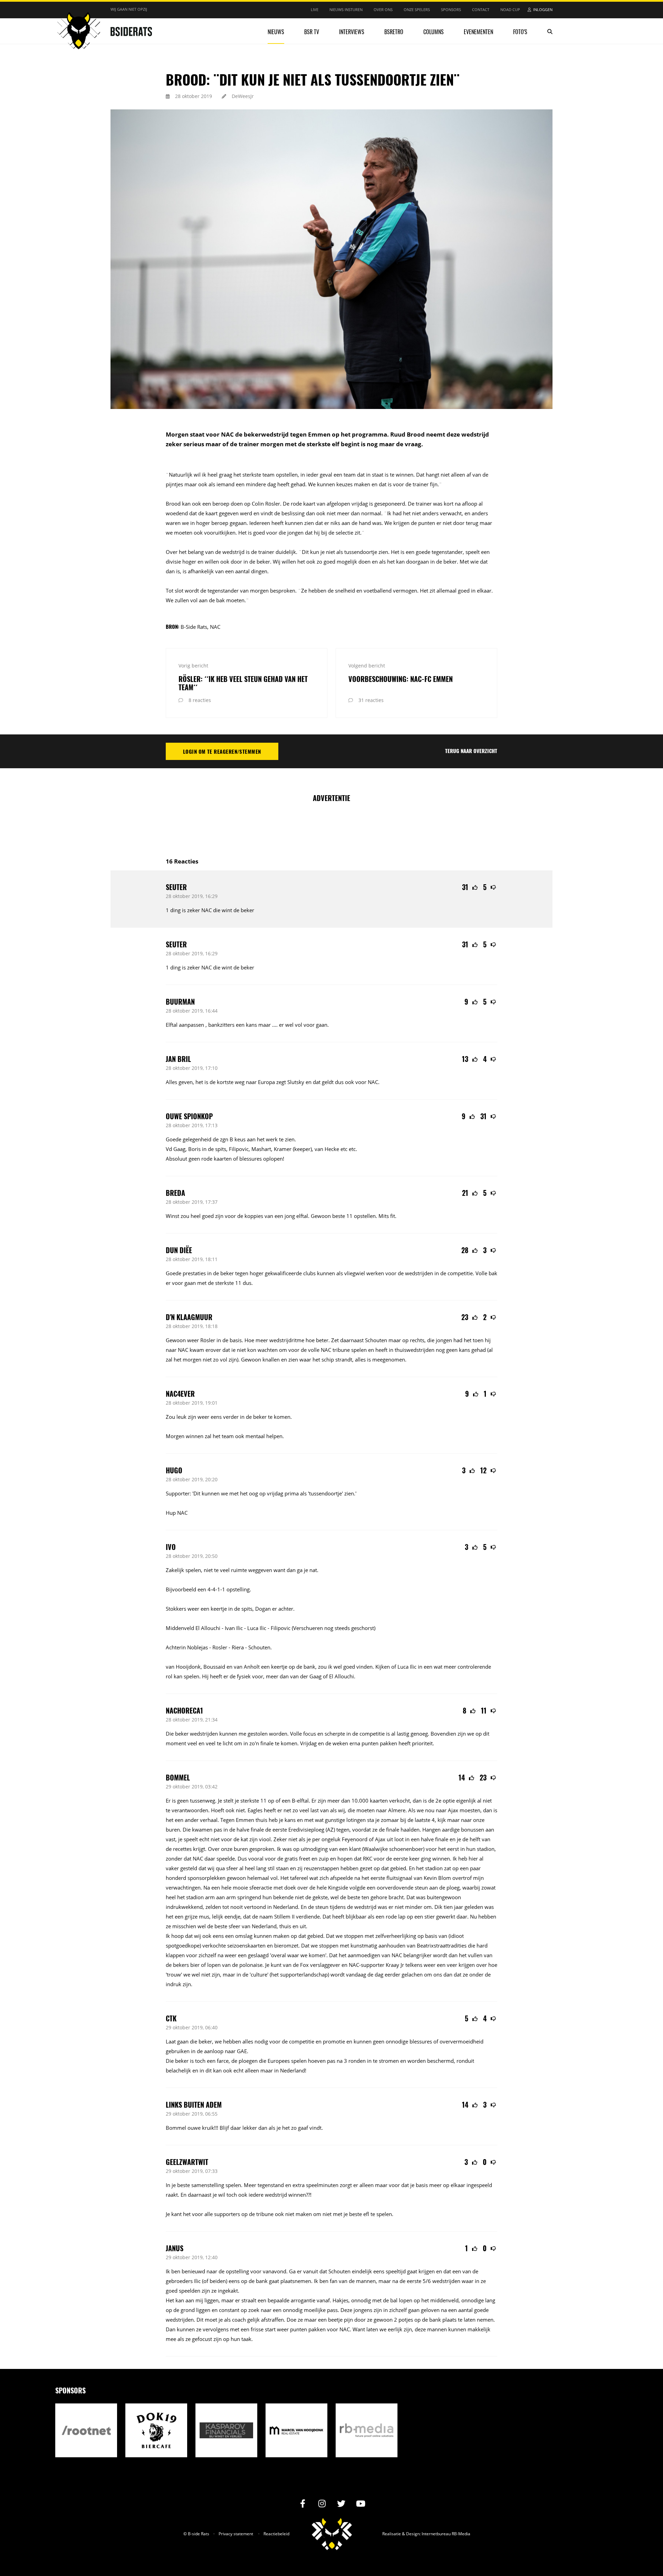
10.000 (360, 1801)
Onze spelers (417, 9)
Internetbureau (436, 2534)
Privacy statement (236, 2534)
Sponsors (451, 9)
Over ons (383, 9)
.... (275, 1025)
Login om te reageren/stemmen (222, 751)
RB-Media (461, 2534)
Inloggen (543, 9)
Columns (434, 32)
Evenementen (478, 32)
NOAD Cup (510, 9)
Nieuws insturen (346, 9)
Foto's (520, 32)
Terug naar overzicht (471, 751)
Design (413, 2534)
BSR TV (312, 32)
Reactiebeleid (276, 2534)
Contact (481, 9)
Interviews (352, 32)
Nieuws (276, 32)
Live (315, 9)
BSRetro (394, 32)
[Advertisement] (331, 826)
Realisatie (392, 2534)
